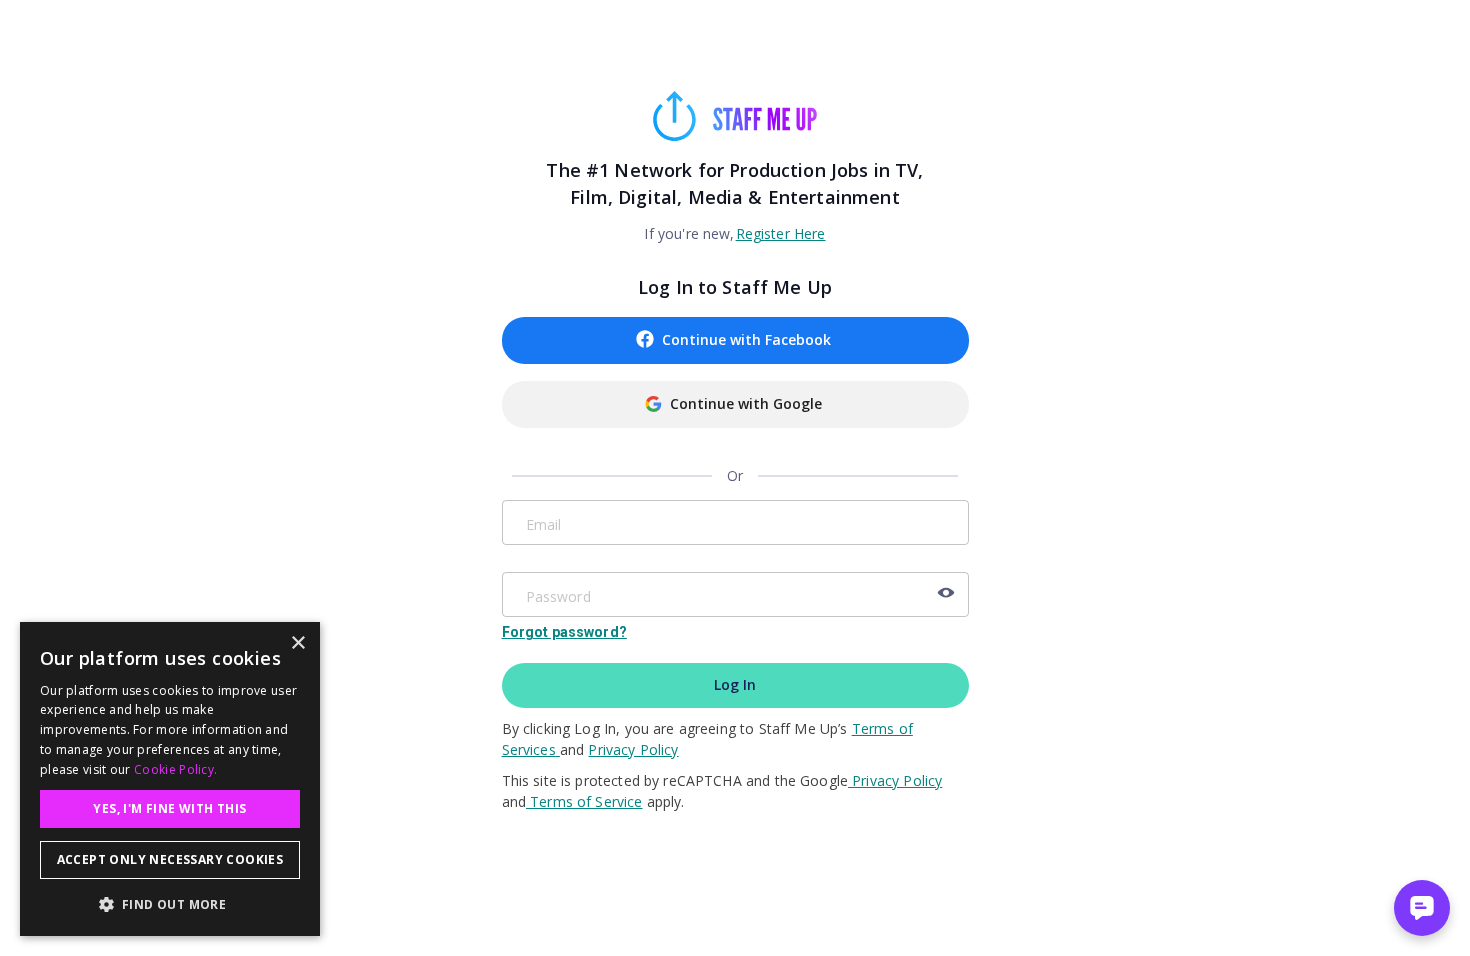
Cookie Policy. (175, 769)
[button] (170, 904)
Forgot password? (564, 632)
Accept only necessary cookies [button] (170, 859)
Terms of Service (584, 801)
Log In (735, 684)
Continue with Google (746, 403)
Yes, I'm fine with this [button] (169, 808)
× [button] (297, 643)
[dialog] (170, 779)
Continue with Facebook (746, 339)
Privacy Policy (633, 749)
